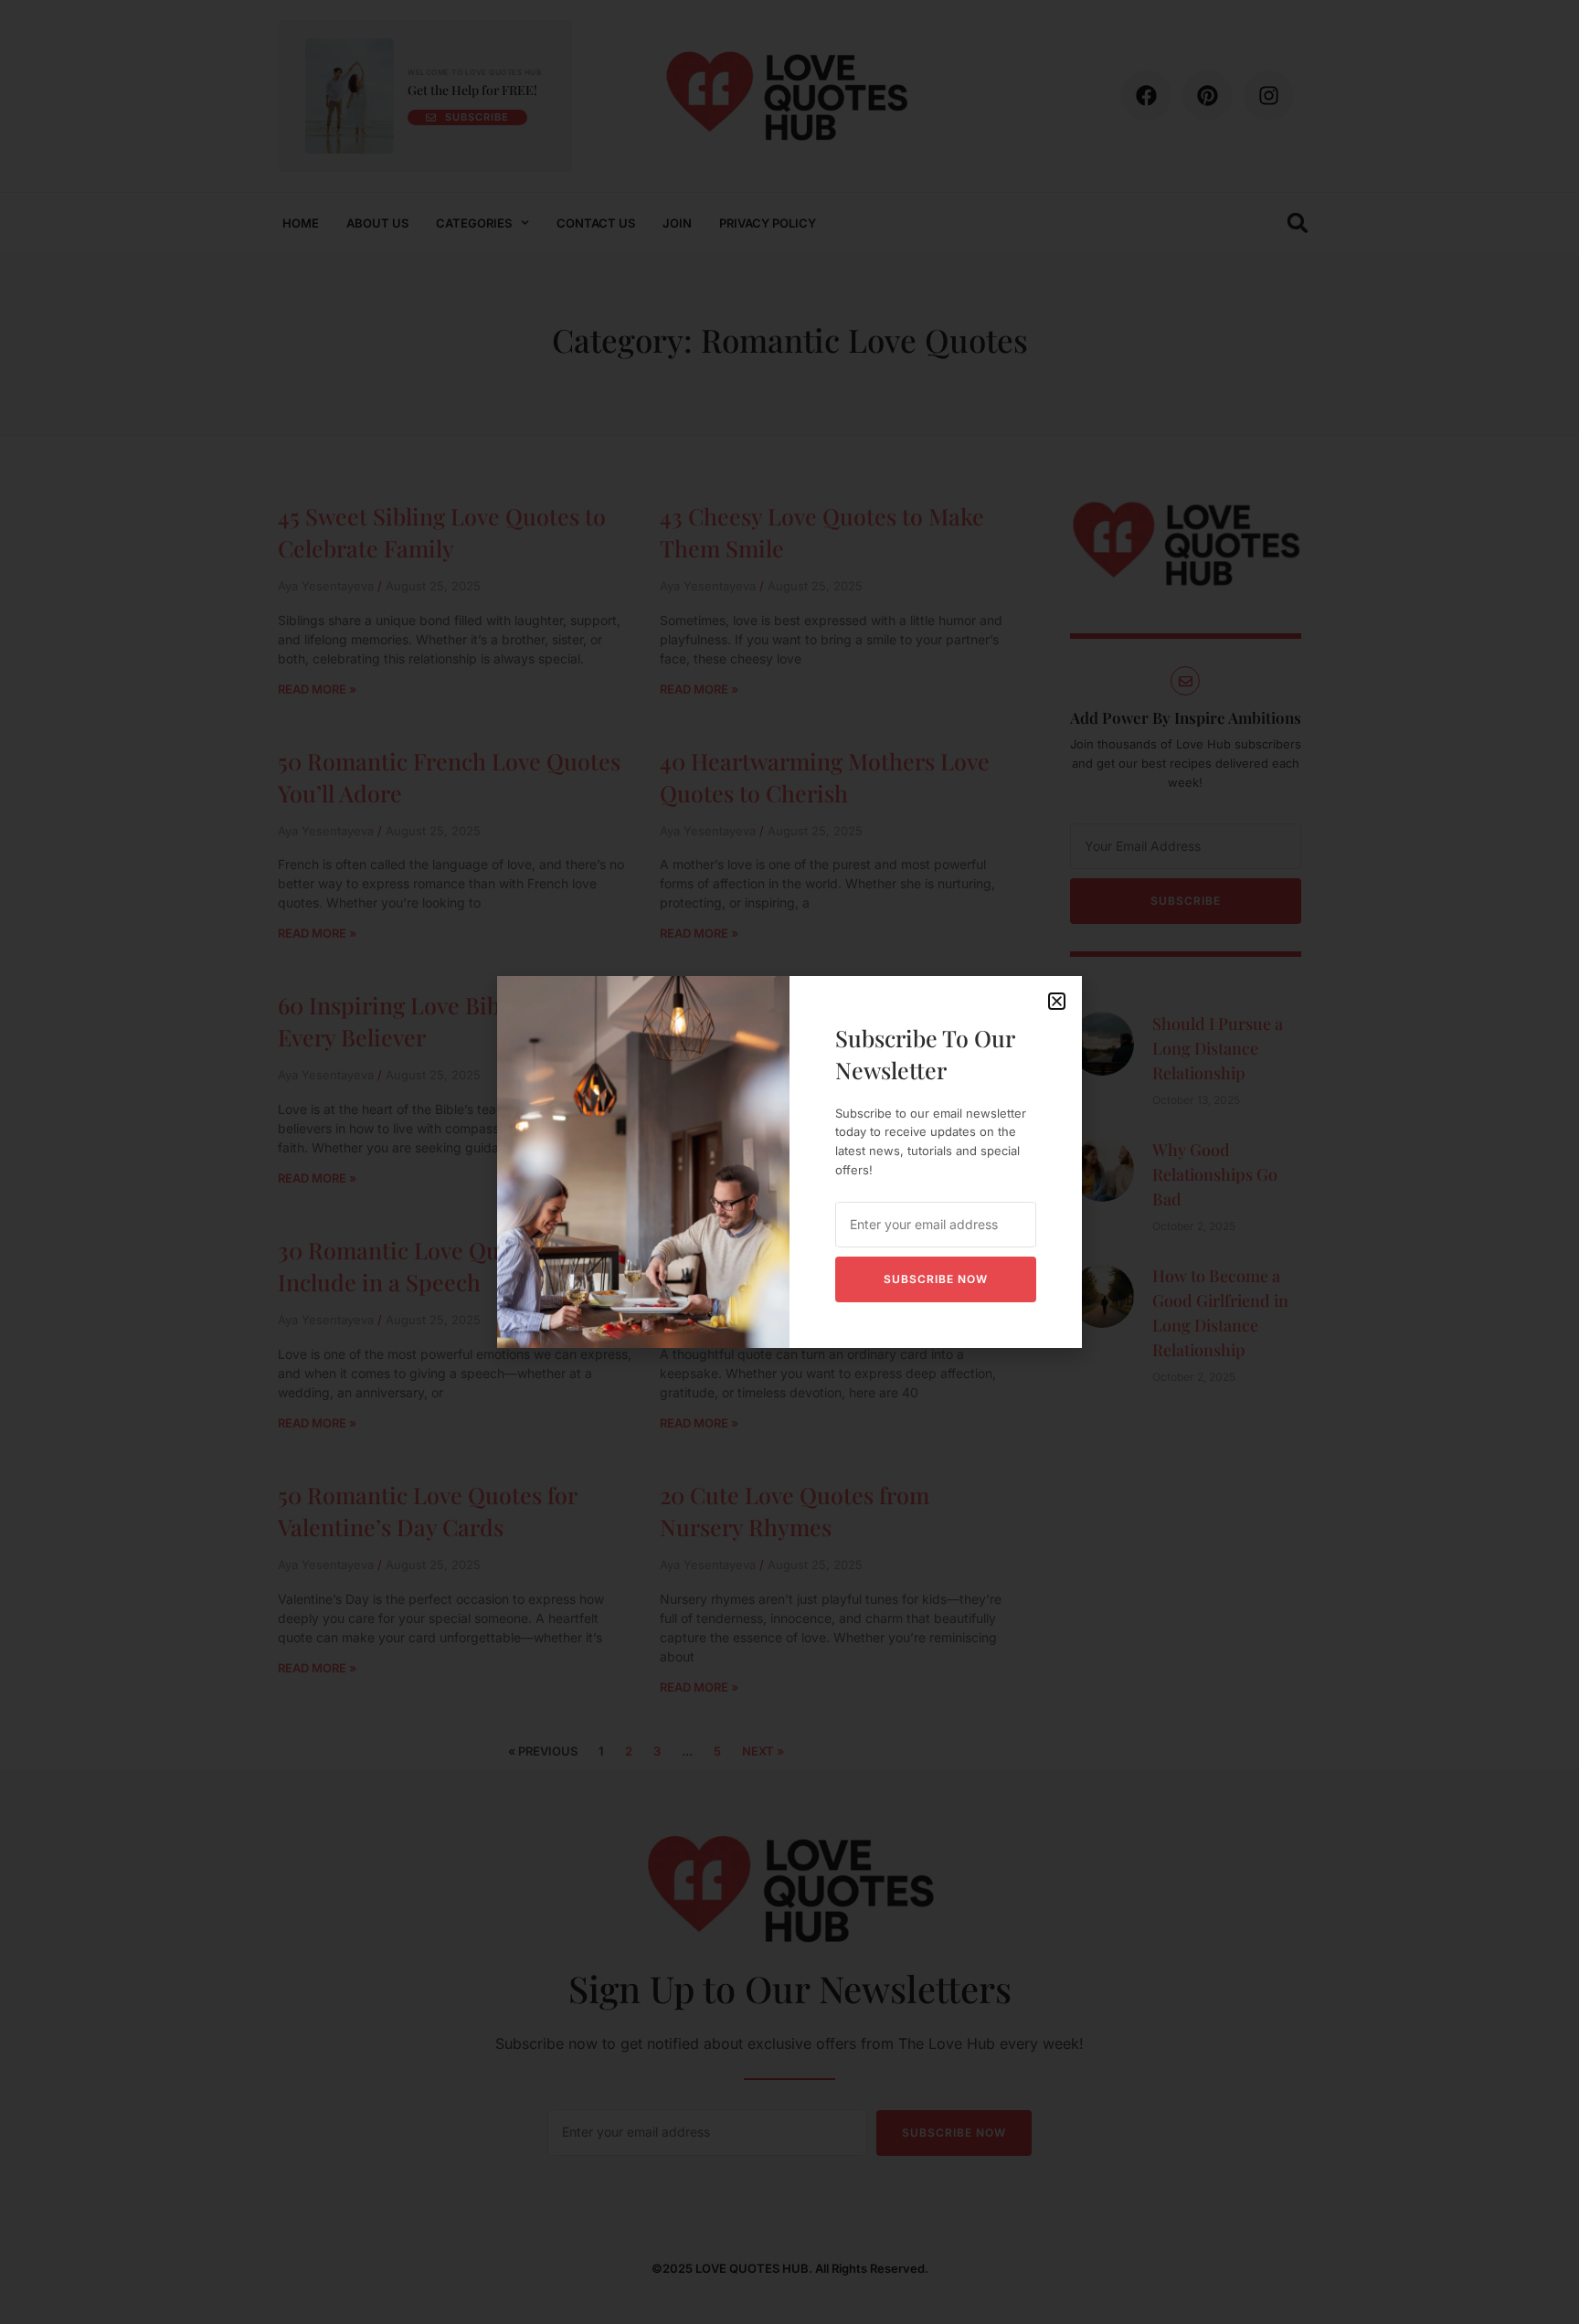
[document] (789, 1162)
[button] (1057, 1001)
